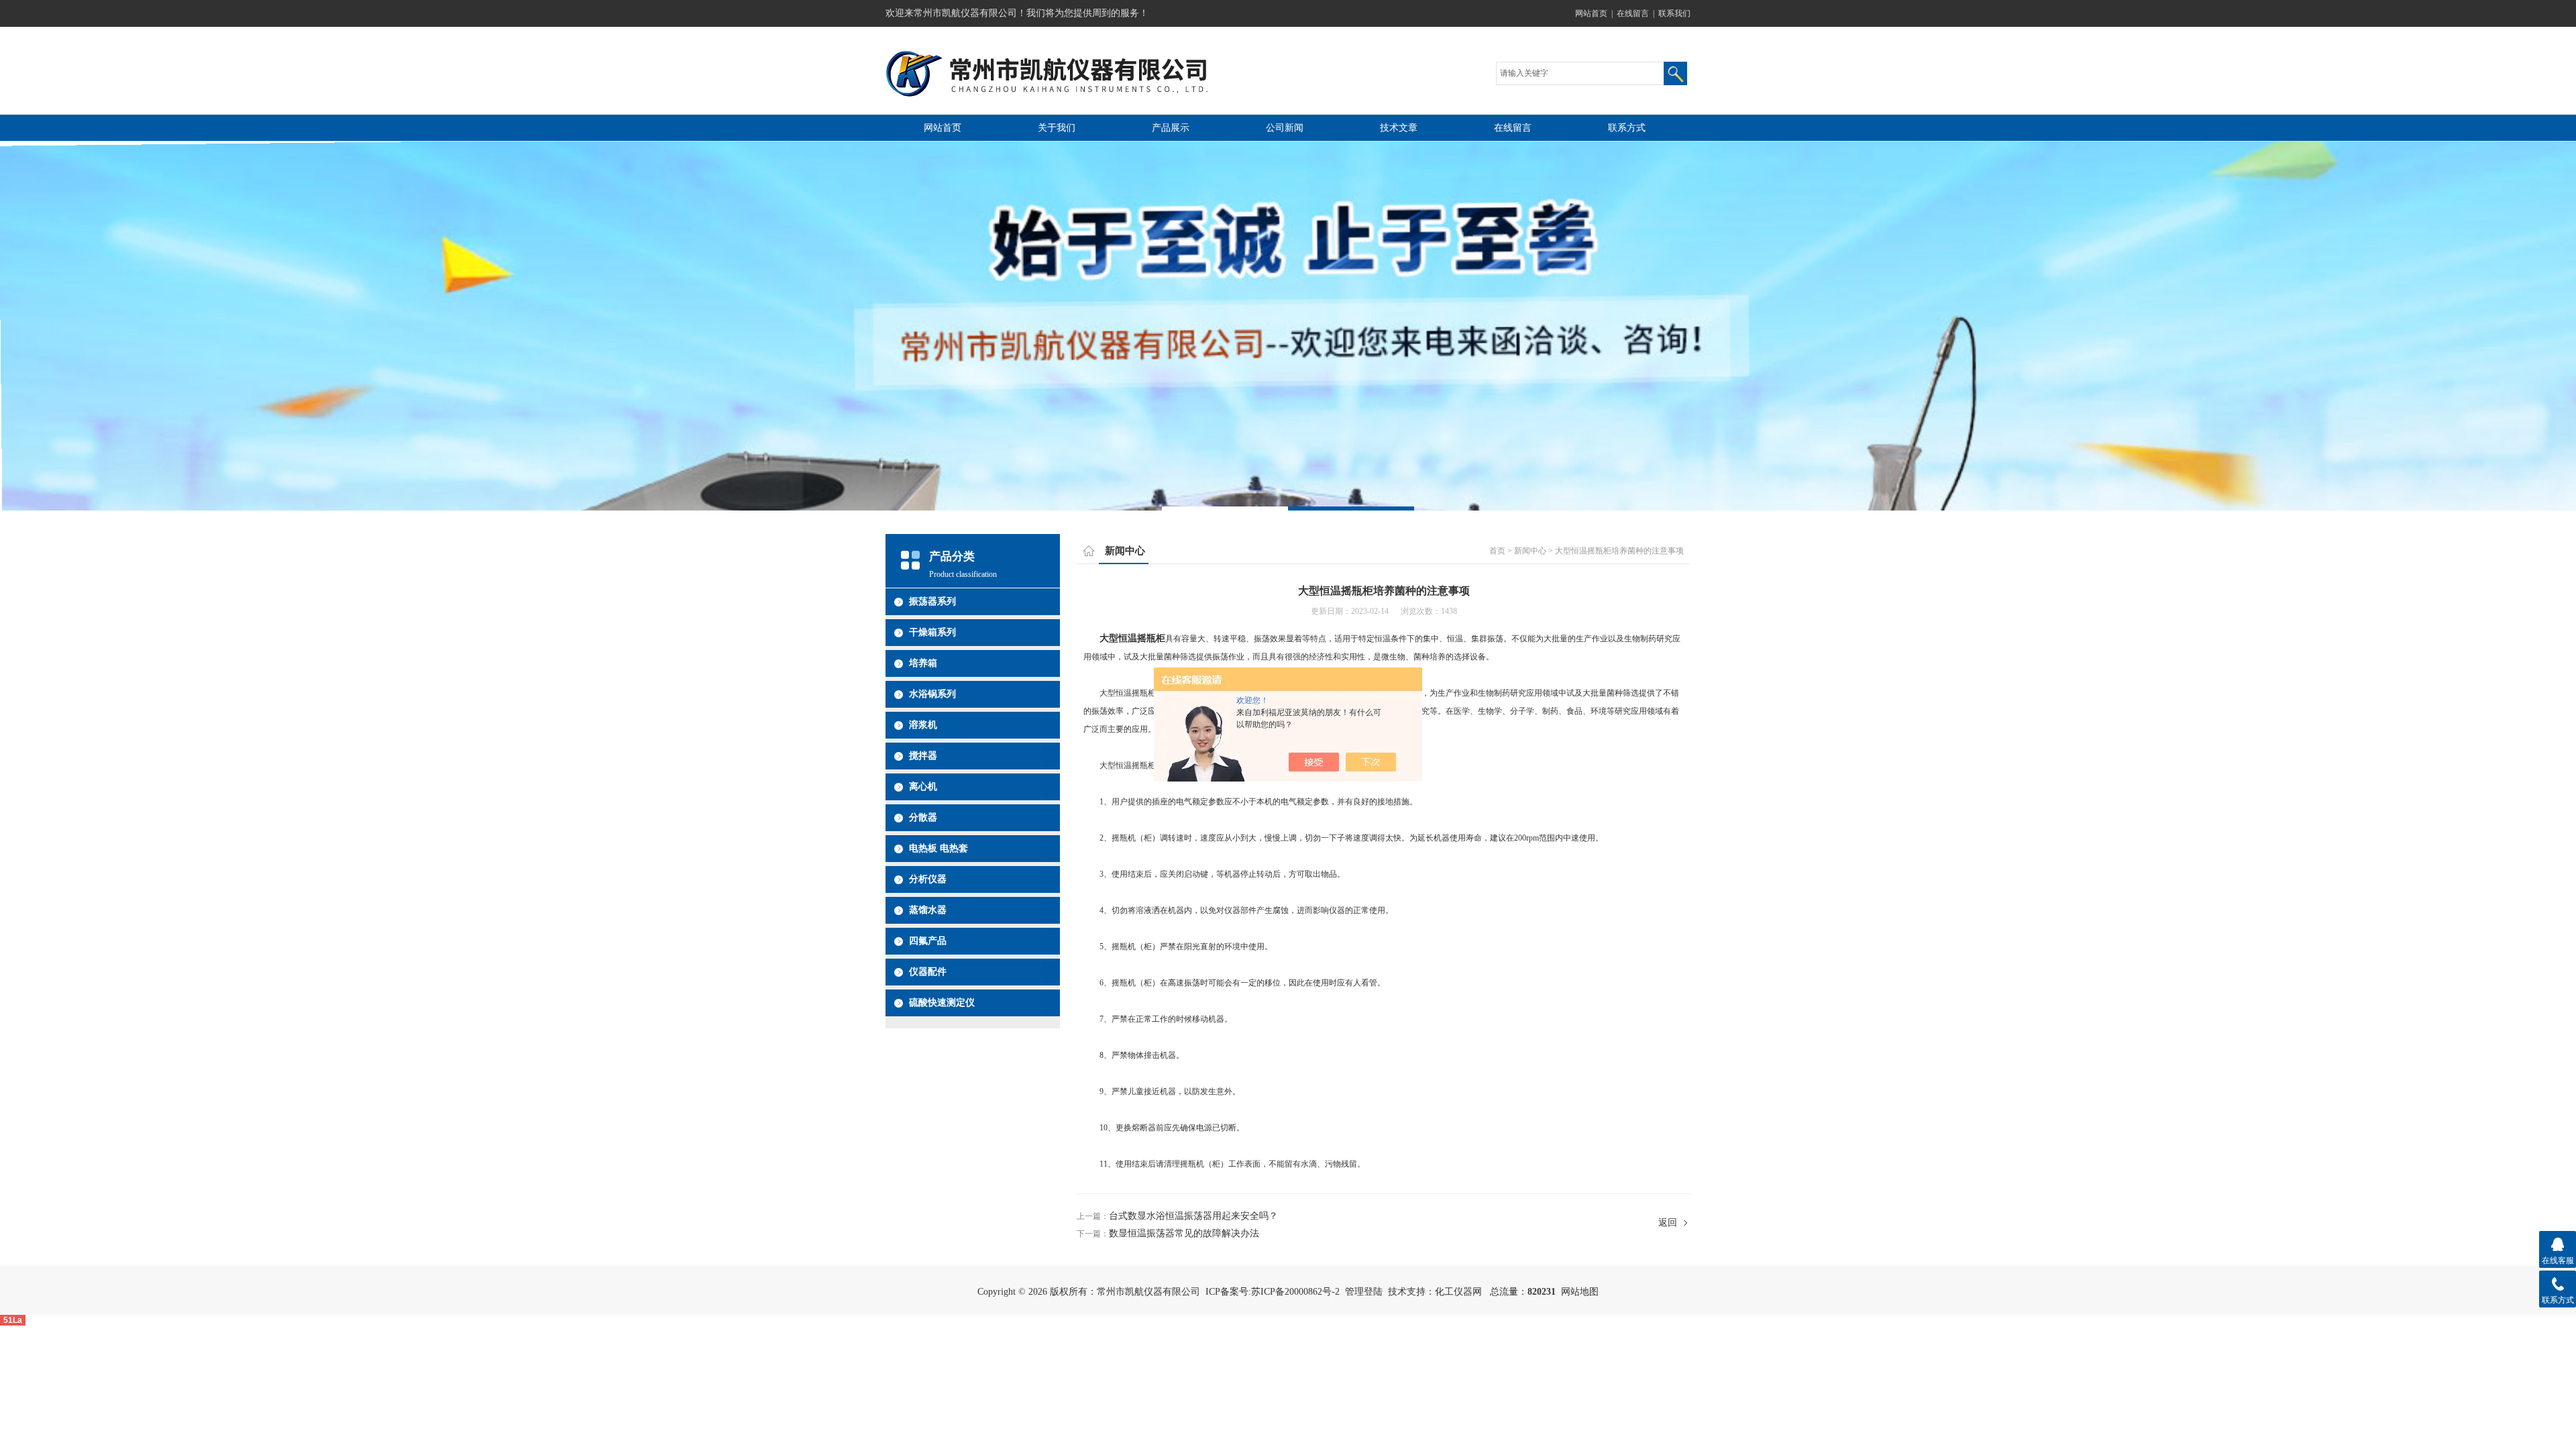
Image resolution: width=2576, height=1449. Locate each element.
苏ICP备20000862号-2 (1295, 1292)
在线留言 (1633, 13)
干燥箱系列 (932, 632)
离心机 (923, 787)
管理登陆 (1364, 1292)
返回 (1668, 1223)
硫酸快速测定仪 (942, 1003)
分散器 (923, 817)
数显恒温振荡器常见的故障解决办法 (1184, 1233)
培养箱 (923, 663)
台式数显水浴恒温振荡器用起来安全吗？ (1193, 1216)
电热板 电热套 (938, 848)
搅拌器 (923, 756)
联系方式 (1627, 128)
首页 (1497, 551)
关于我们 (1057, 128)
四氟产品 (928, 941)
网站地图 (1580, 1292)
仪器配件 (928, 972)
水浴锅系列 (932, 694)
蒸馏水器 (928, 910)
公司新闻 (1285, 128)
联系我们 (1674, 13)
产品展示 (1171, 128)
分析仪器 (928, 879)
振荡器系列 (932, 601)
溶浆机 (923, 725)
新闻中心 (1530, 551)
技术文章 (1399, 128)
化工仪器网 (1458, 1292)
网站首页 (1591, 13)
